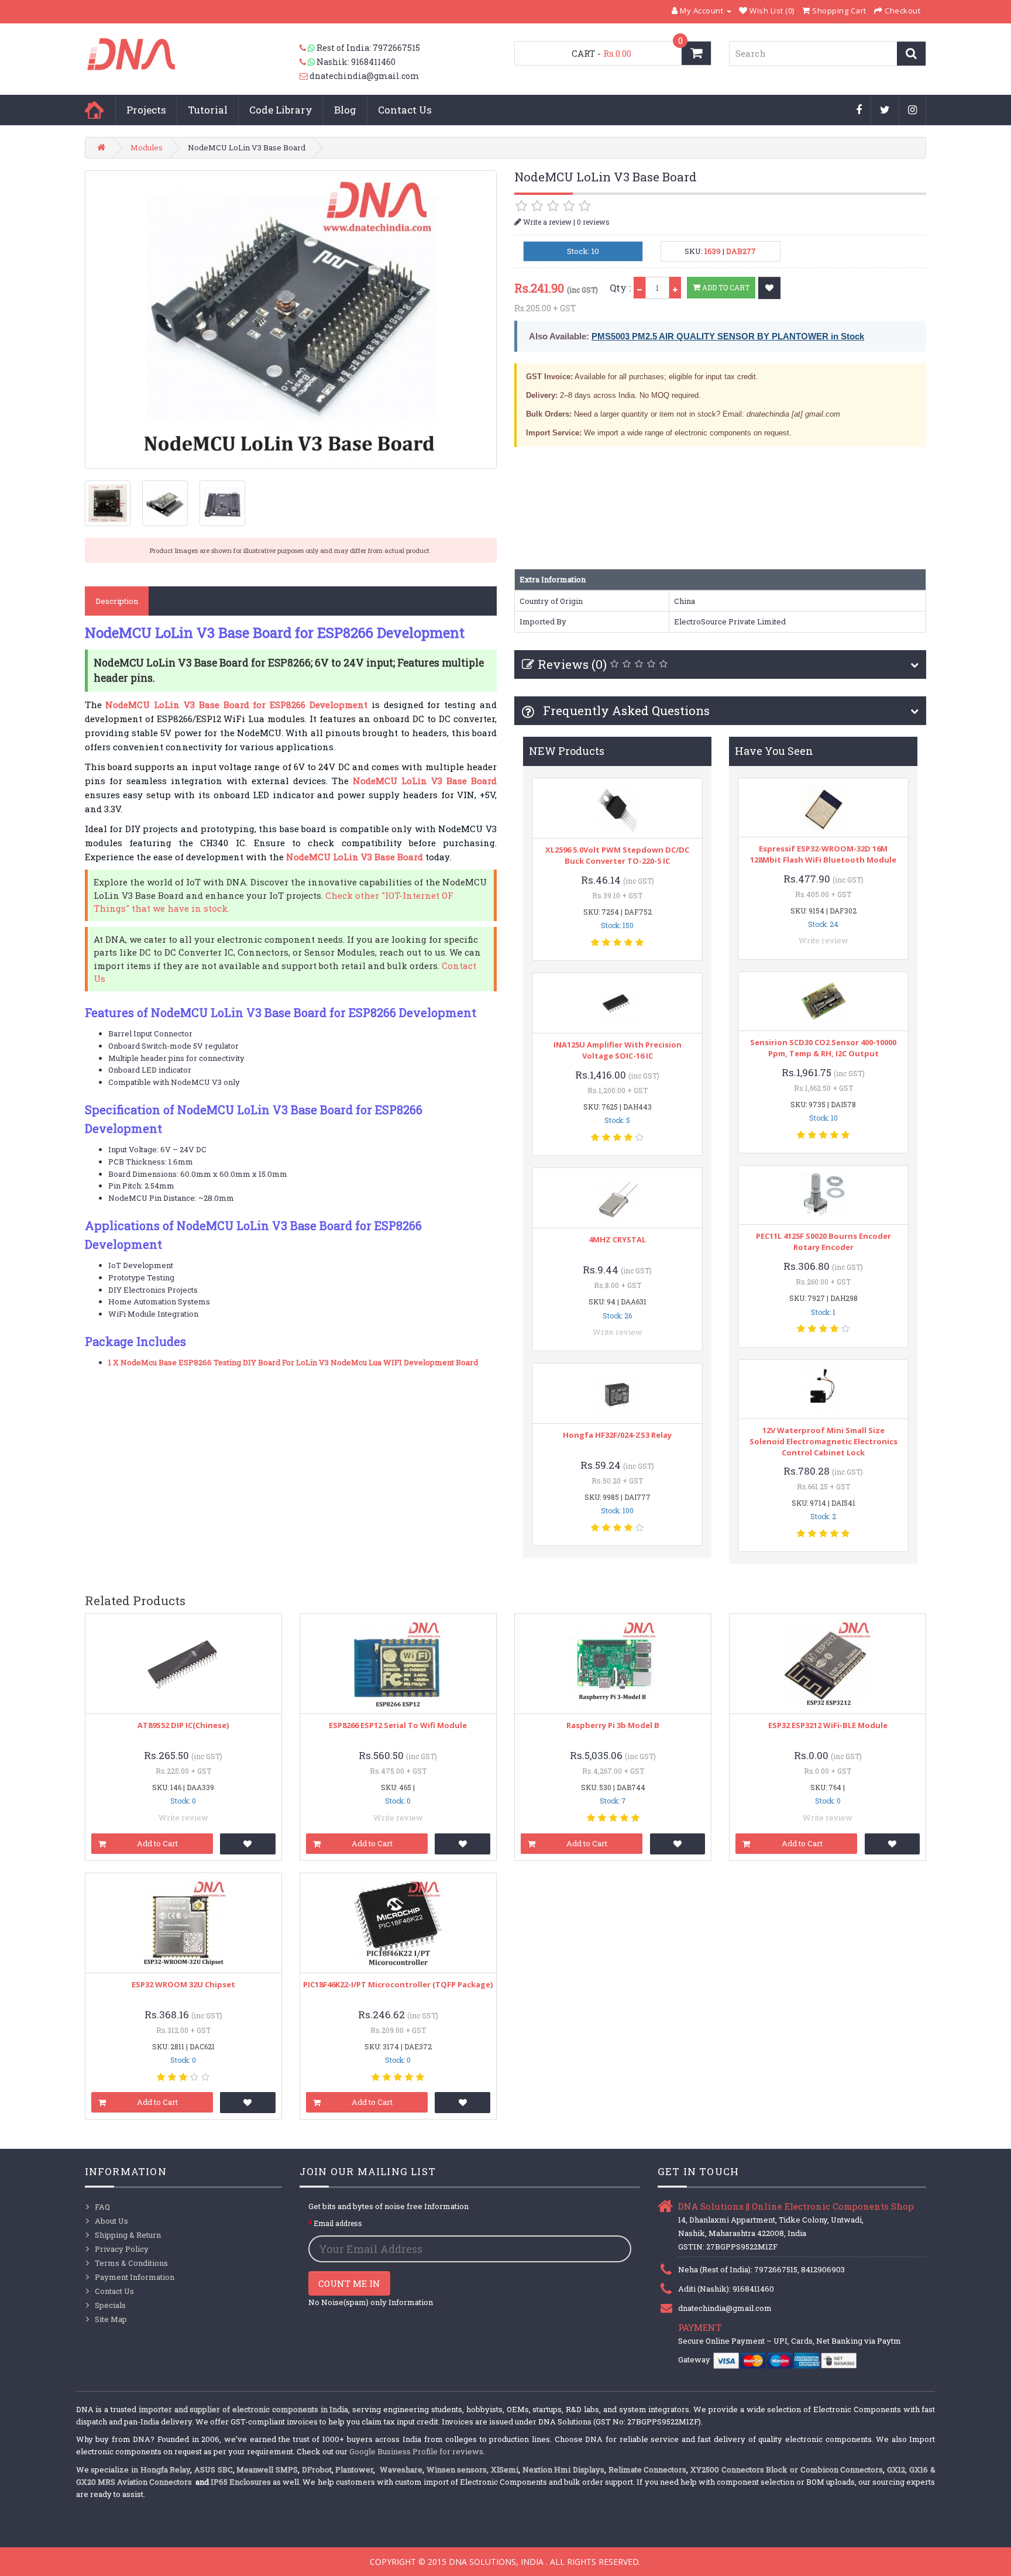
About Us (111, 2221)
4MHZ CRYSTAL (617, 1239)
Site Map (111, 2319)
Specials (110, 2305)
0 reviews (593, 222)
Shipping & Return (128, 2235)
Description (117, 601)
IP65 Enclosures (241, 2482)
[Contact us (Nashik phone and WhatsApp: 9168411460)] (308, 62)
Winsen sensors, (458, 2469)
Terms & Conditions (131, 2263)
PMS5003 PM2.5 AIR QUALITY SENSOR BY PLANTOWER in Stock (728, 336)
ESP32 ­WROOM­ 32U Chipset (183, 1984)
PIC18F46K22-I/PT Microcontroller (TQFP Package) (398, 1984)
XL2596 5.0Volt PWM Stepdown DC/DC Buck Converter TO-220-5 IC (617, 855)
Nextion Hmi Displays (563, 2469)
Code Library (281, 110)
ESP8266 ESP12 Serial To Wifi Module (398, 1725)
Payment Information (135, 2277)
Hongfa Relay (166, 2469)
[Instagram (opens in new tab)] (913, 111)
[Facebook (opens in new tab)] (859, 111)
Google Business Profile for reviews (416, 2451)
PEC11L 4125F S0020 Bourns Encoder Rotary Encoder (823, 1241)
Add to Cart (725, 287)
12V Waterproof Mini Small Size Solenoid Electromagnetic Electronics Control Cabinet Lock (823, 1441)
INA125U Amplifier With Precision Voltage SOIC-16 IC (618, 1050)
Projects (146, 110)
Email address (338, 2223)
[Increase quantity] (675, 288)
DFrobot (317, 2469)
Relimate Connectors (648, 2469)
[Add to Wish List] (769, 288)
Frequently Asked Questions (625, 710)
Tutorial (208, 110)
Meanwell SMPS (267, 2469)
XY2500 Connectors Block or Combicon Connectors (787, 2469)
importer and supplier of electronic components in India (244, 2409)
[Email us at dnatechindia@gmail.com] (305, 76)
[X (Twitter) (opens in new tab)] (885, 111)
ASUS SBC (214, 2469)
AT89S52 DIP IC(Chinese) (183, 1725)
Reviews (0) (572, 664)
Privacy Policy (122, 2249)
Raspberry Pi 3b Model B (613, 1725)
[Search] (911, 54)
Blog (345, 110)
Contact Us (405, 110)
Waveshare (401, 2469)
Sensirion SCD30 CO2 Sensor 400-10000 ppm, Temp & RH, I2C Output (823, 1048)
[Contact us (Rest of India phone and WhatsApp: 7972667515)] (308, 48)
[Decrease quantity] (639, 288)
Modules (147, 147)
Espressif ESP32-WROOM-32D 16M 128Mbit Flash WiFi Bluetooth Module (823, 854)
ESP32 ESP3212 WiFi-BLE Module (828, 1725)
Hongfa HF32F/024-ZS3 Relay (617, 1435)
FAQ (102, 2207)
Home (94, 110)
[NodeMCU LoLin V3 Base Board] (291, 320)
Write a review (546, 222)
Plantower (354, 2469)
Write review (618, 1332)
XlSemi (505, 2469)
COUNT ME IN (349, 2283)
